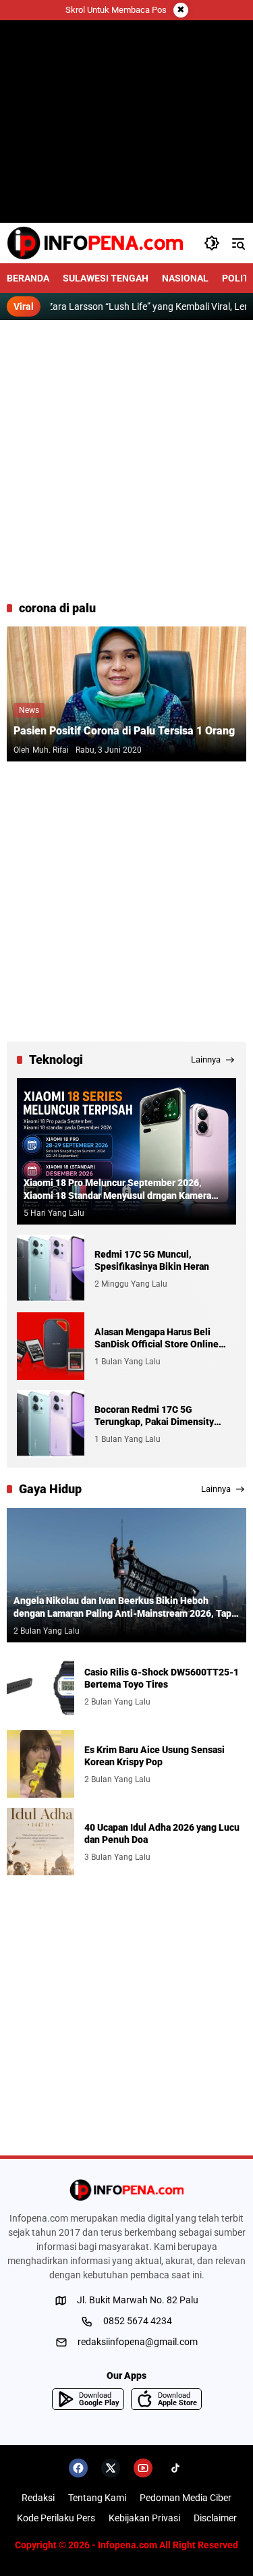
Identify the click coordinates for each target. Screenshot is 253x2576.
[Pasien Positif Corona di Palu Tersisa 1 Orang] (126, 694)
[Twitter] (111, 2468)
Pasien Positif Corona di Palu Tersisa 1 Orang (124, 731)
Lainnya (206, 1059)
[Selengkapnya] (126, 2190)
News (29, 710)
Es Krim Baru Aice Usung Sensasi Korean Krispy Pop (154, 1756)
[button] (212, 243)
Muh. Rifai (51, 750)
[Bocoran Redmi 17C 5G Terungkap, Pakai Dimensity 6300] (51, 1424)
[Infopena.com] (95, 243)
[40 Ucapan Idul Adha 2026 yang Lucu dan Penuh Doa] (40, 1842)
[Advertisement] (126, 460)
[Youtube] (143, 2468)
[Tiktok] (175, 2468)
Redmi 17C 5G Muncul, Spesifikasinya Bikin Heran (152, 1260)
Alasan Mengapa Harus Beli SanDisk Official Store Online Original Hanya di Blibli (157, 1338)
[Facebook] (78, 2468)
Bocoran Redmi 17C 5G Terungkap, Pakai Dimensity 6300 (154, 1416)
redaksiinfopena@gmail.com (138, 2342)
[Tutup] (181, 10)
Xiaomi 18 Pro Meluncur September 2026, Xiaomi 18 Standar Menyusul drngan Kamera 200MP (117, 1189)
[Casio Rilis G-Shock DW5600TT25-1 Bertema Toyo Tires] (40, 1686)
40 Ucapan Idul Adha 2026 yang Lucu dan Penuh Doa (162, 1833)
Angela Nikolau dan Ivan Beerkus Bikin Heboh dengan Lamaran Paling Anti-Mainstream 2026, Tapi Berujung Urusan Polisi (124, 1607)
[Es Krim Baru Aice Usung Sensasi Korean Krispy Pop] (40, 1764)
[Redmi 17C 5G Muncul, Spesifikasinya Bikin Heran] (51, 1268)
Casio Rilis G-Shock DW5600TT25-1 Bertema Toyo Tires (162, 1678)
